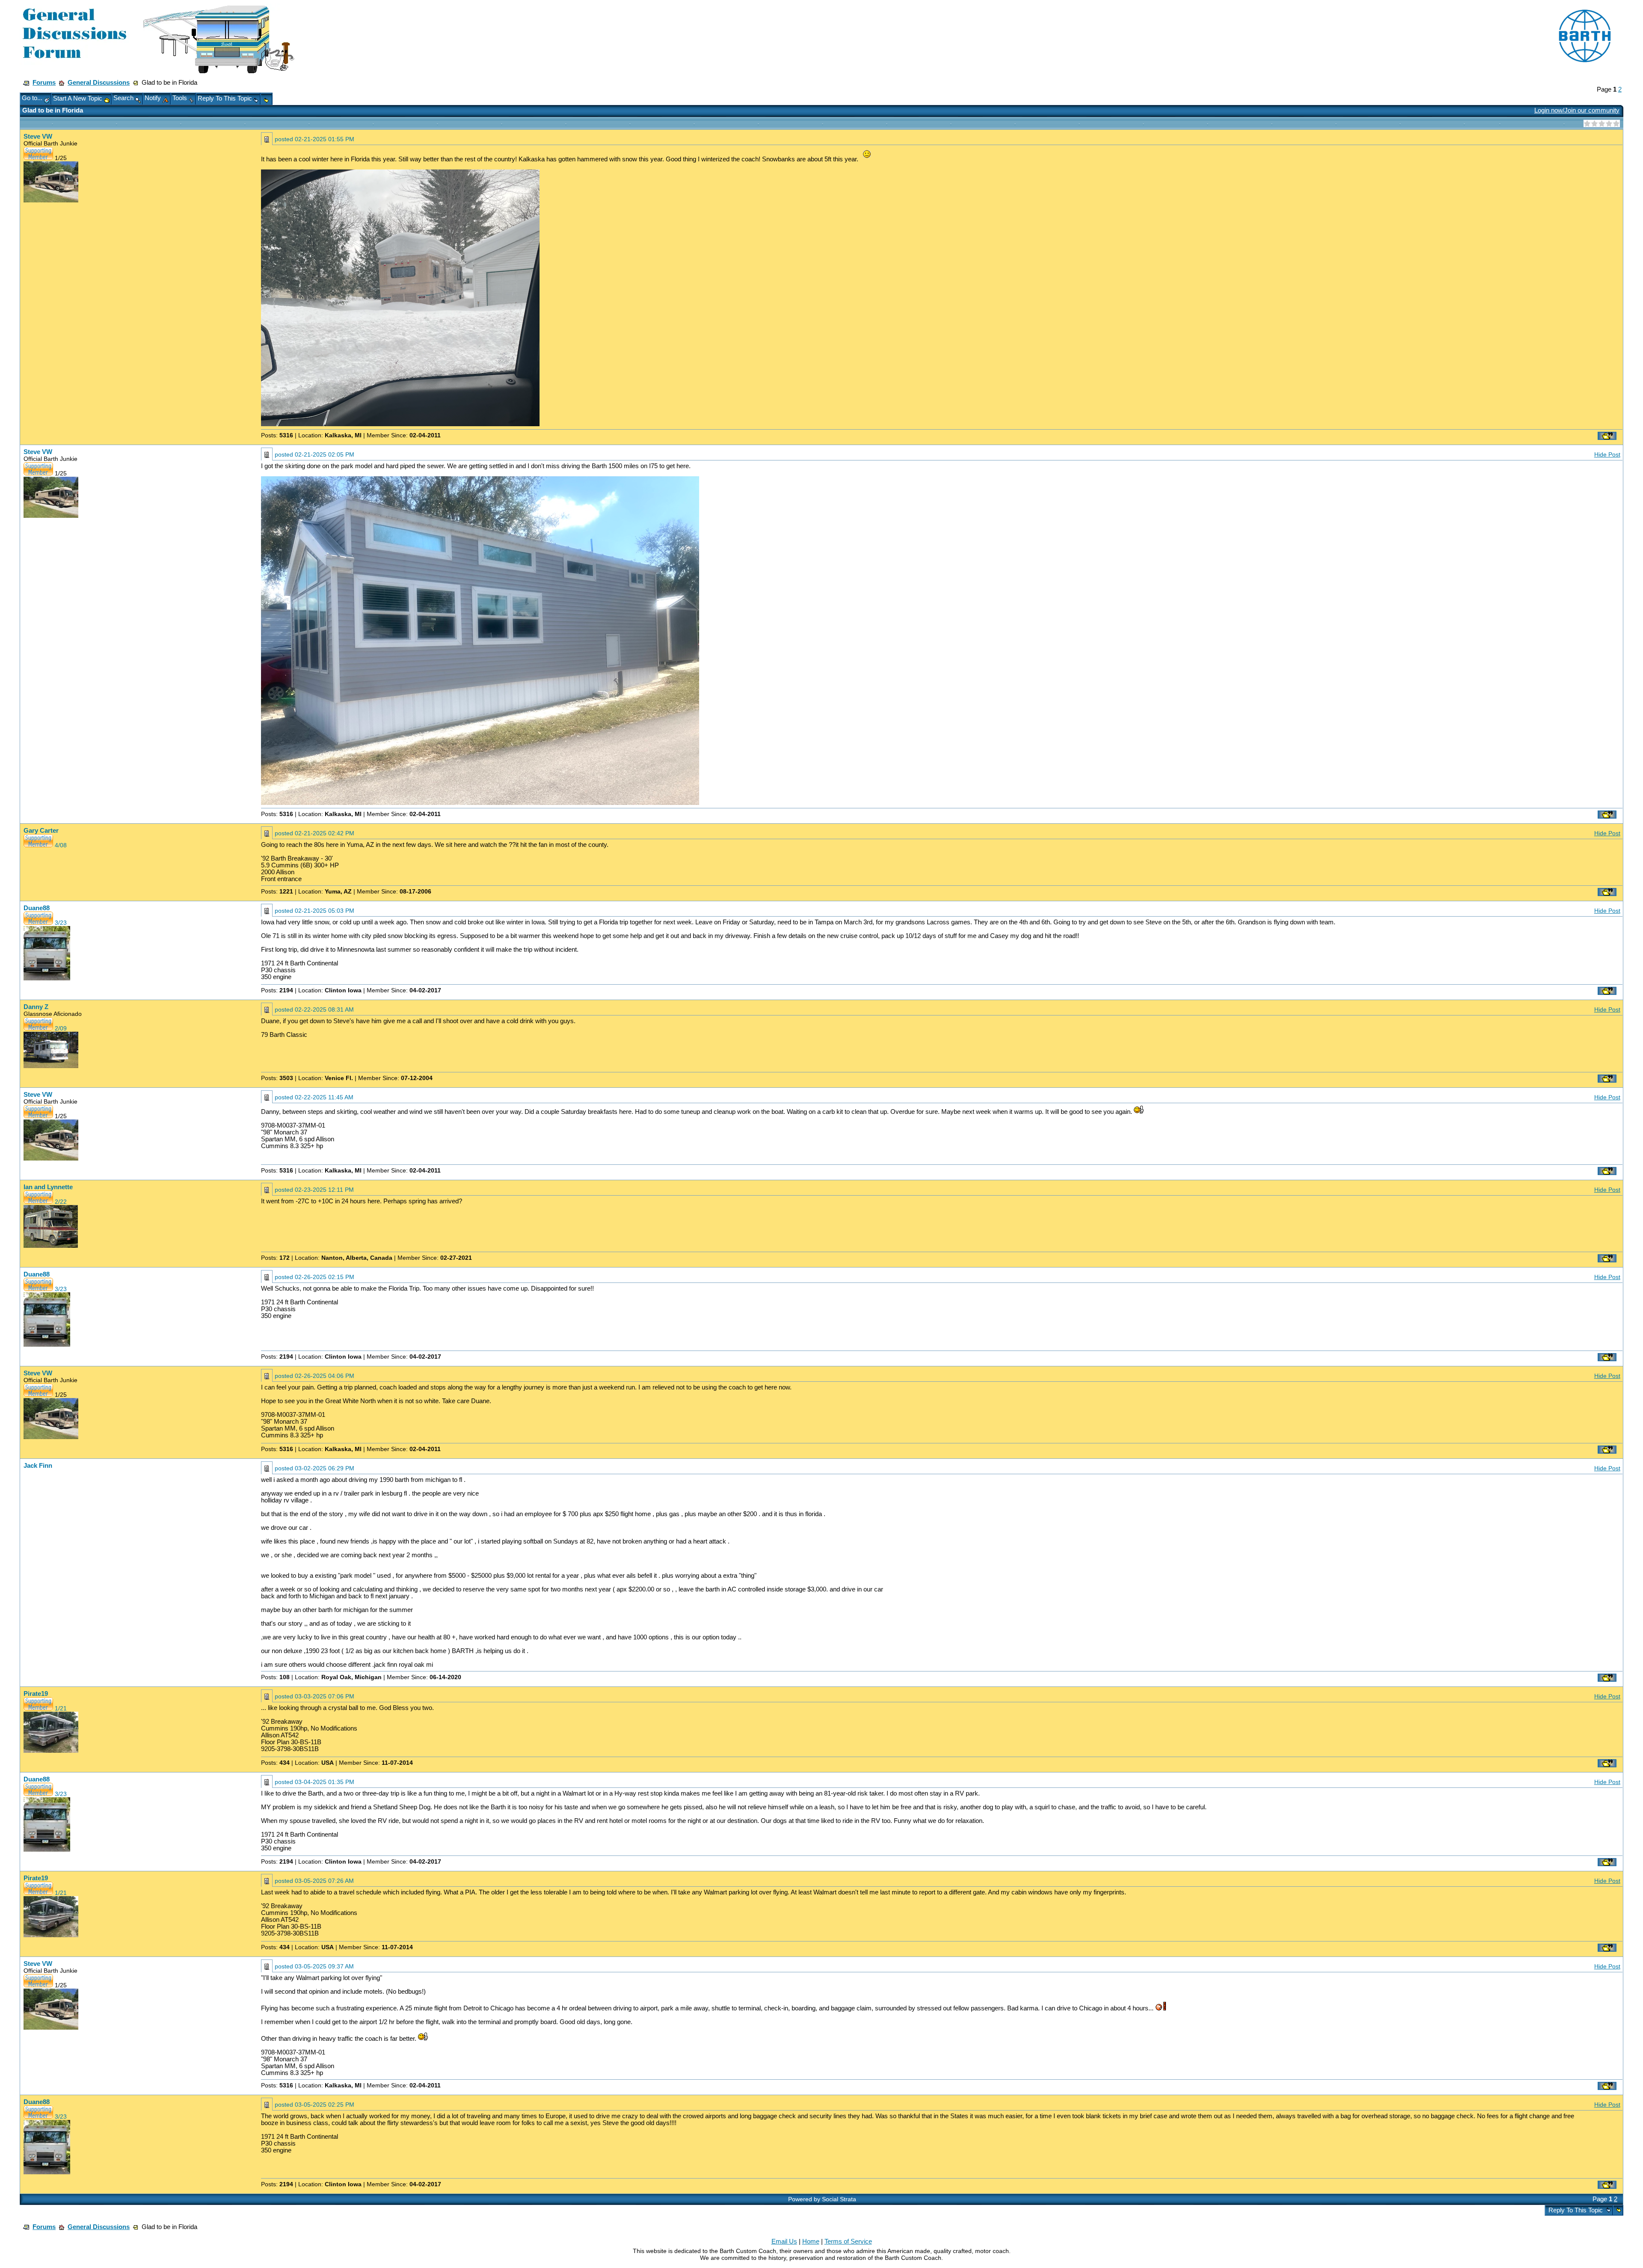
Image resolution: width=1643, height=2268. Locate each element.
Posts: (277, 435)
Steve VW (38, 137)
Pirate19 (36, 1694)
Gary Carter (41, 831)
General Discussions (99, 83)
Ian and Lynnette (48, 1187)
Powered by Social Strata (822, 2199)
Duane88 (37, 908)
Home (811, 2241)
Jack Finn (38, 1466)
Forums (44, 83)
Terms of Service (848, 2241)
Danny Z (36, 1007)
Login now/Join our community (1577, 110)
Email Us (784, 2241)
